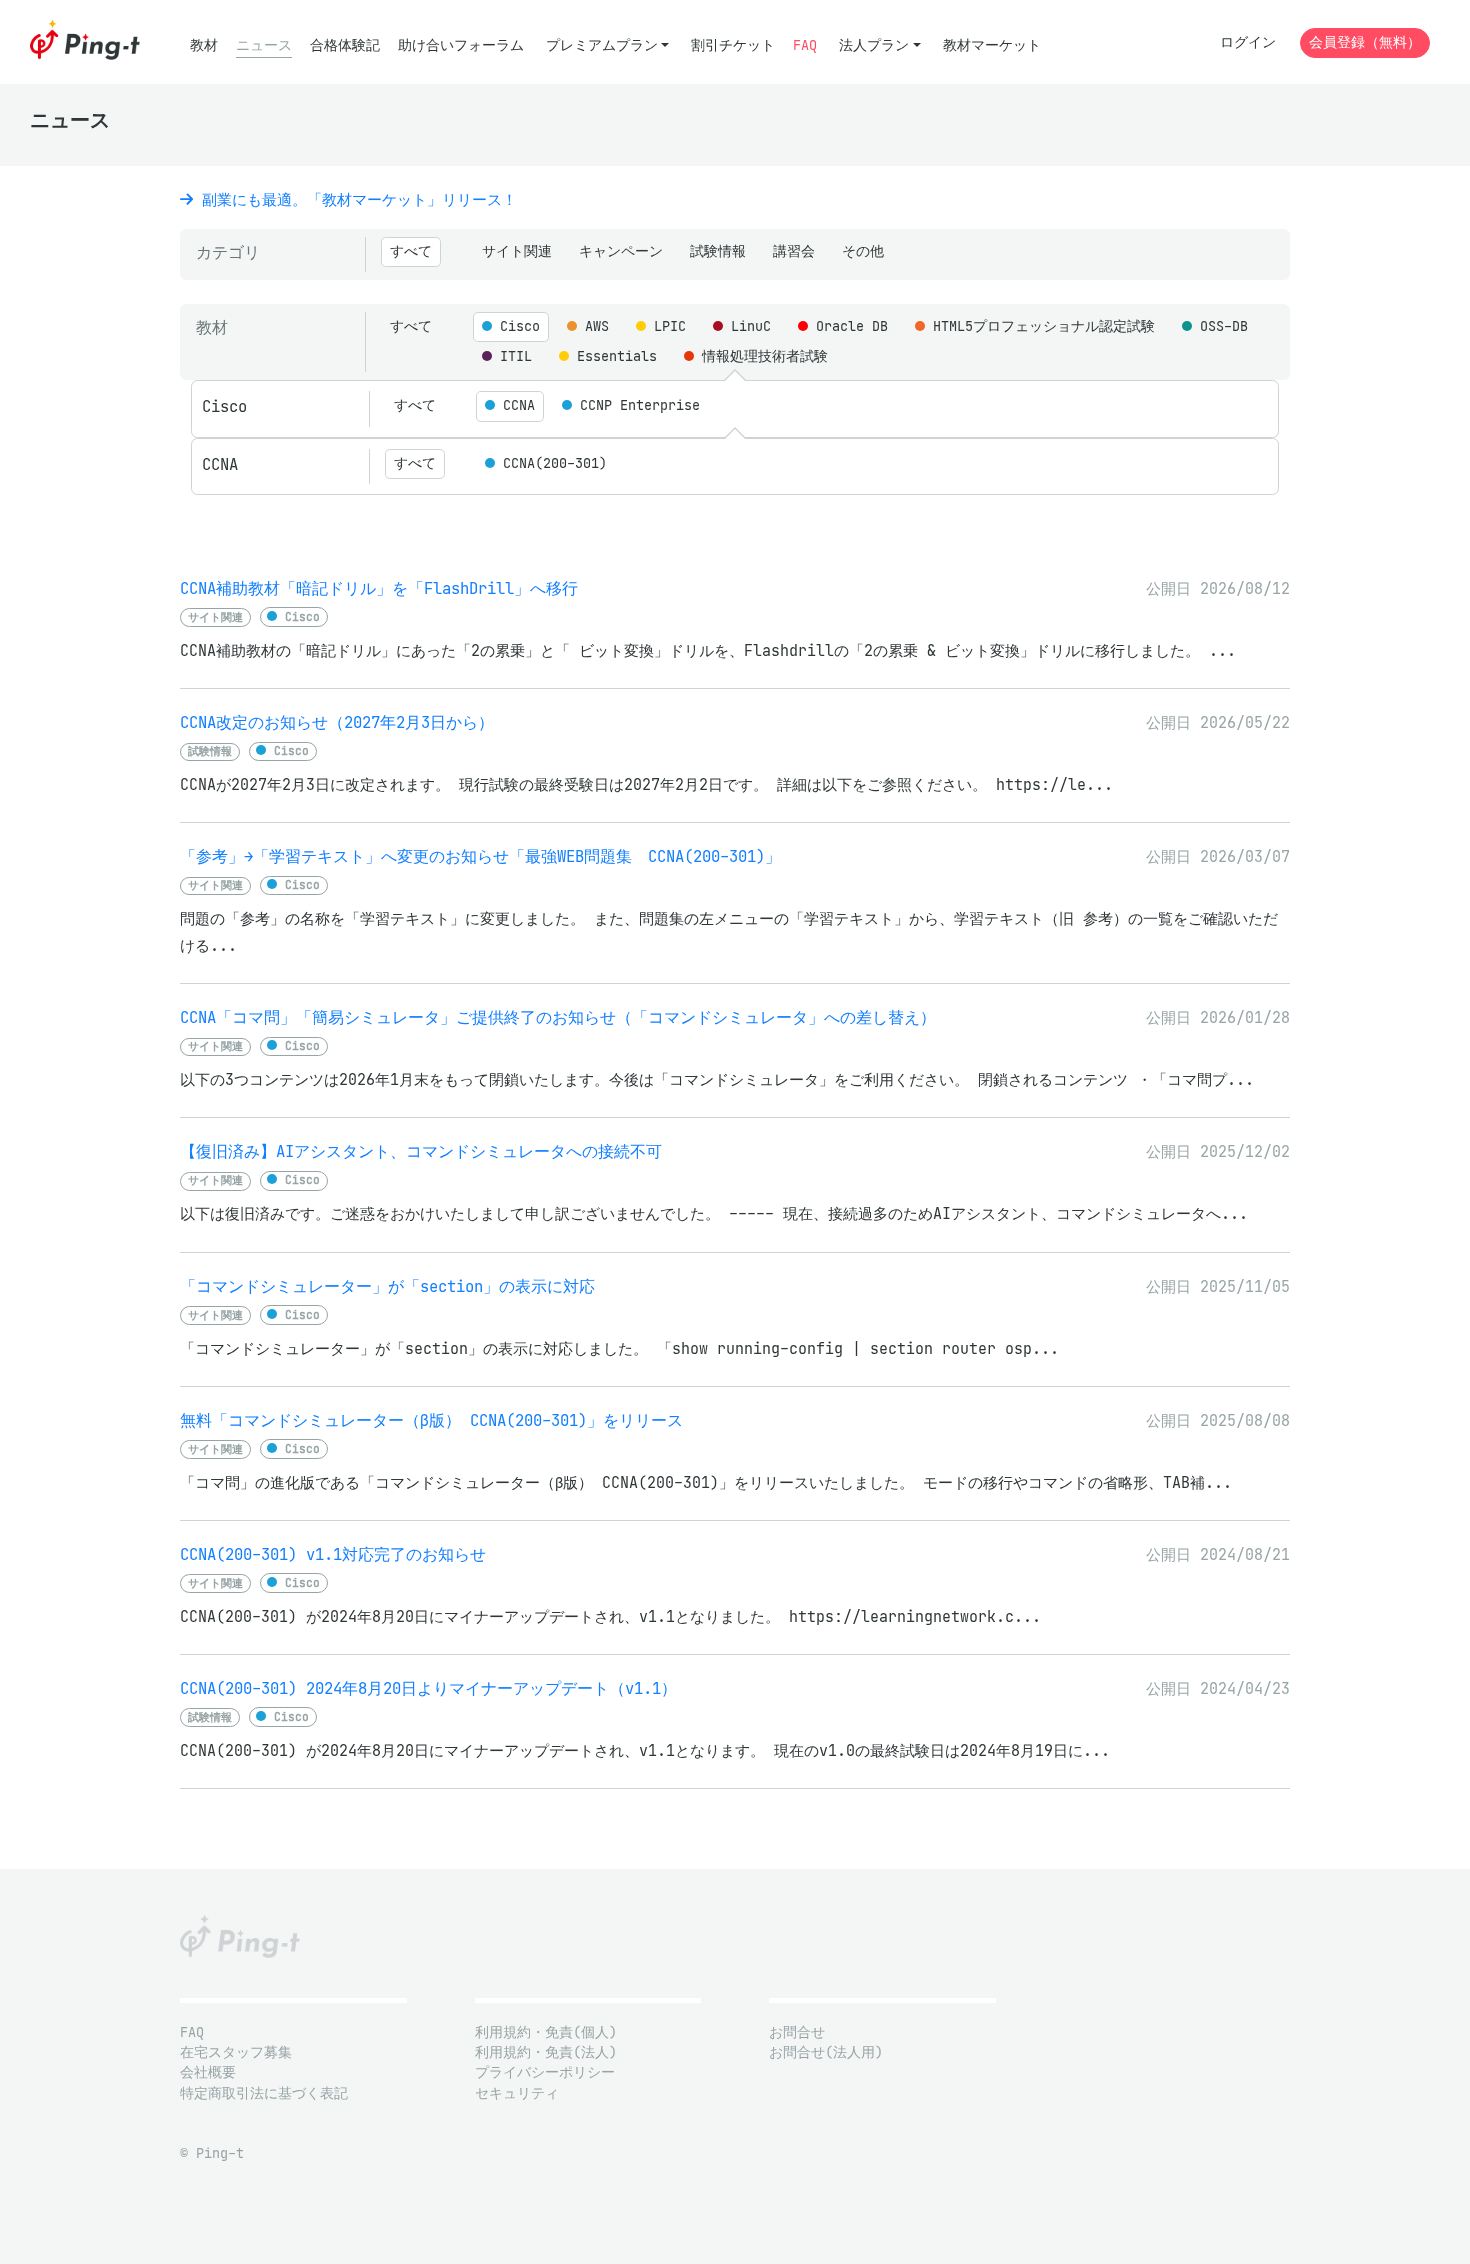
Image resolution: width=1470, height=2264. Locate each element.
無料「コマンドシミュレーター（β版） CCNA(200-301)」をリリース (431, 1420)
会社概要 (208, 2072)
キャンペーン (621, 251)
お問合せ (797, 2032)
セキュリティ (517, 2093)
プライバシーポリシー (545, 2072)
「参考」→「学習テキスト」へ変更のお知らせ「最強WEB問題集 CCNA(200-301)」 (480, 856)
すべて (411, 251)
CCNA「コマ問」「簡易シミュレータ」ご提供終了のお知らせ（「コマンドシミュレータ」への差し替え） (558, 1017)
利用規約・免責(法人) (546, 2052)
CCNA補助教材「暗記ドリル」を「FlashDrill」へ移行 (379, 588)
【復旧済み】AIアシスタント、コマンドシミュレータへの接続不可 (421, 1151)
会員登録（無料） (1365, 42)
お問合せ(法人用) (826, 2052)
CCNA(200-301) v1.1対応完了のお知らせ (333, 1554)
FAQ (805, 45)
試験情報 (718, 251)
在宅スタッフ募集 (236, 2052)
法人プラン (874, 45)
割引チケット (733, 45)
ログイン (1248, 42)
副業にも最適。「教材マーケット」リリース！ (355, 199)
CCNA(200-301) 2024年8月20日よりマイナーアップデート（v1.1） (428, 1688)
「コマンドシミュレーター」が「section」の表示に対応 (387, 1286)
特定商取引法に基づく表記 (264, 2093)
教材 (204, 45)
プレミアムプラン (602, 45)
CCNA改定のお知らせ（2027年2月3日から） (337, 722)
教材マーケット (992, 45)
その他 (863, 251)
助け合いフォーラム (461, 45)
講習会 (794, 251)
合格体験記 (345, 45)
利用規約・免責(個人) (546, 2032)
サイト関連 (517, 251)
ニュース (264, 45)
